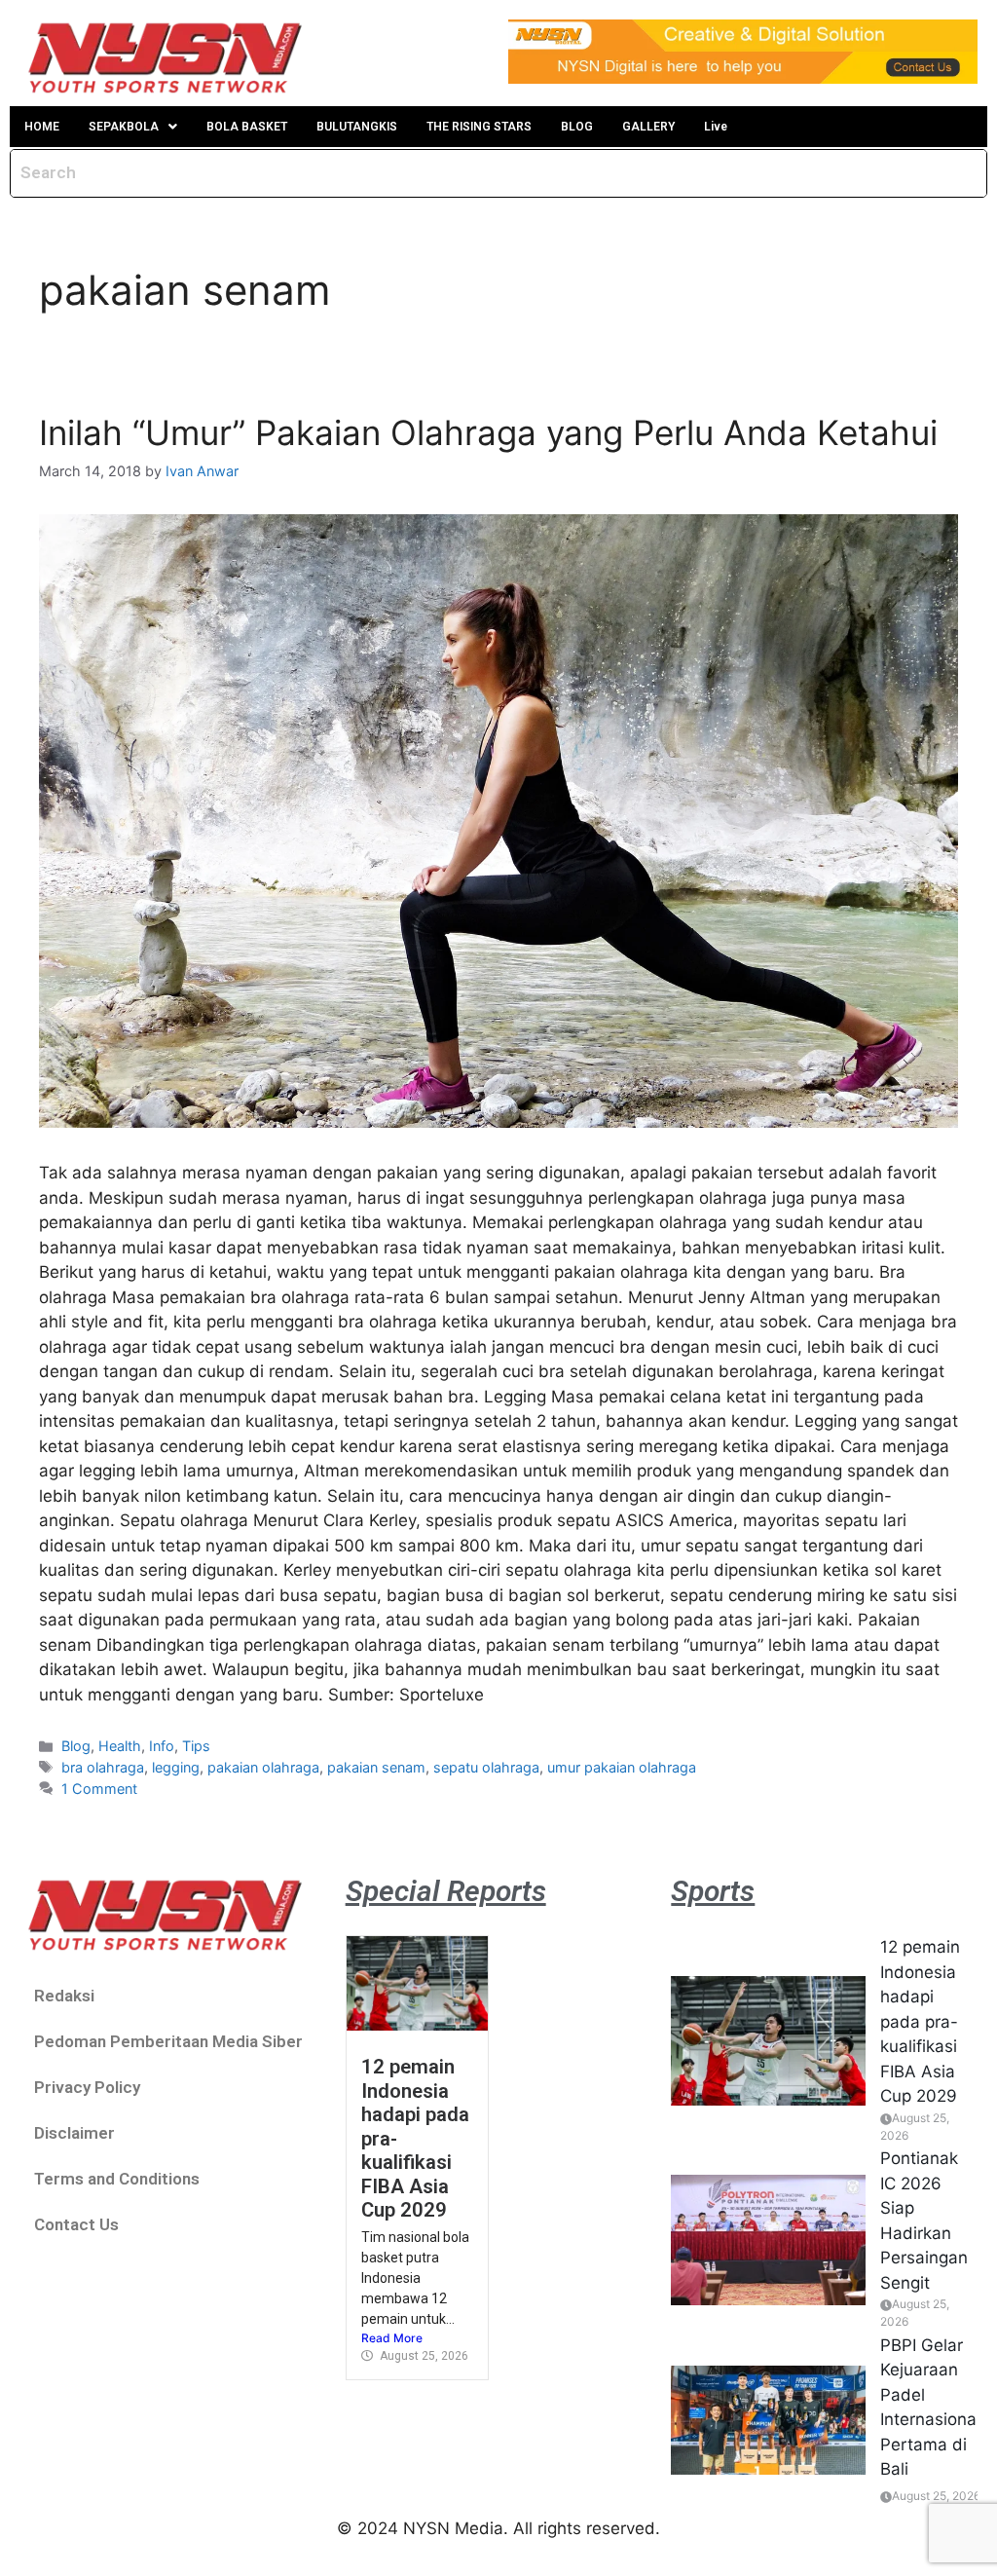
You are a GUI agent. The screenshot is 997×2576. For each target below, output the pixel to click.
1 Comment (99, 1789)
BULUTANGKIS (357, 127)
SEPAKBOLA (124, 127)
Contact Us (76, 2224)
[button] (133, 127)
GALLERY (648, 127)
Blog (76, 1746)
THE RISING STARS (479, 127)
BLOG (577, 127)
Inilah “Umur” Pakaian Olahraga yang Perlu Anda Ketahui (488, 432)
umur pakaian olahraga (622, 1767)
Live (716, 127)
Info (162, 1746)
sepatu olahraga (486, 1767)
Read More (392, 2338)
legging (176, 1767)
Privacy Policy (87, 2087)
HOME (42, 127)
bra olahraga (103, 1767)
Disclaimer (74, 2133)
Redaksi (64, 1996)
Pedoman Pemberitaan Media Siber (168, 2041)
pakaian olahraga (263, 1767)
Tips (196, 1746)
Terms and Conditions (117, 2179)
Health (120, 1746)
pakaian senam (376, 1767)
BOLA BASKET (247, 127)
